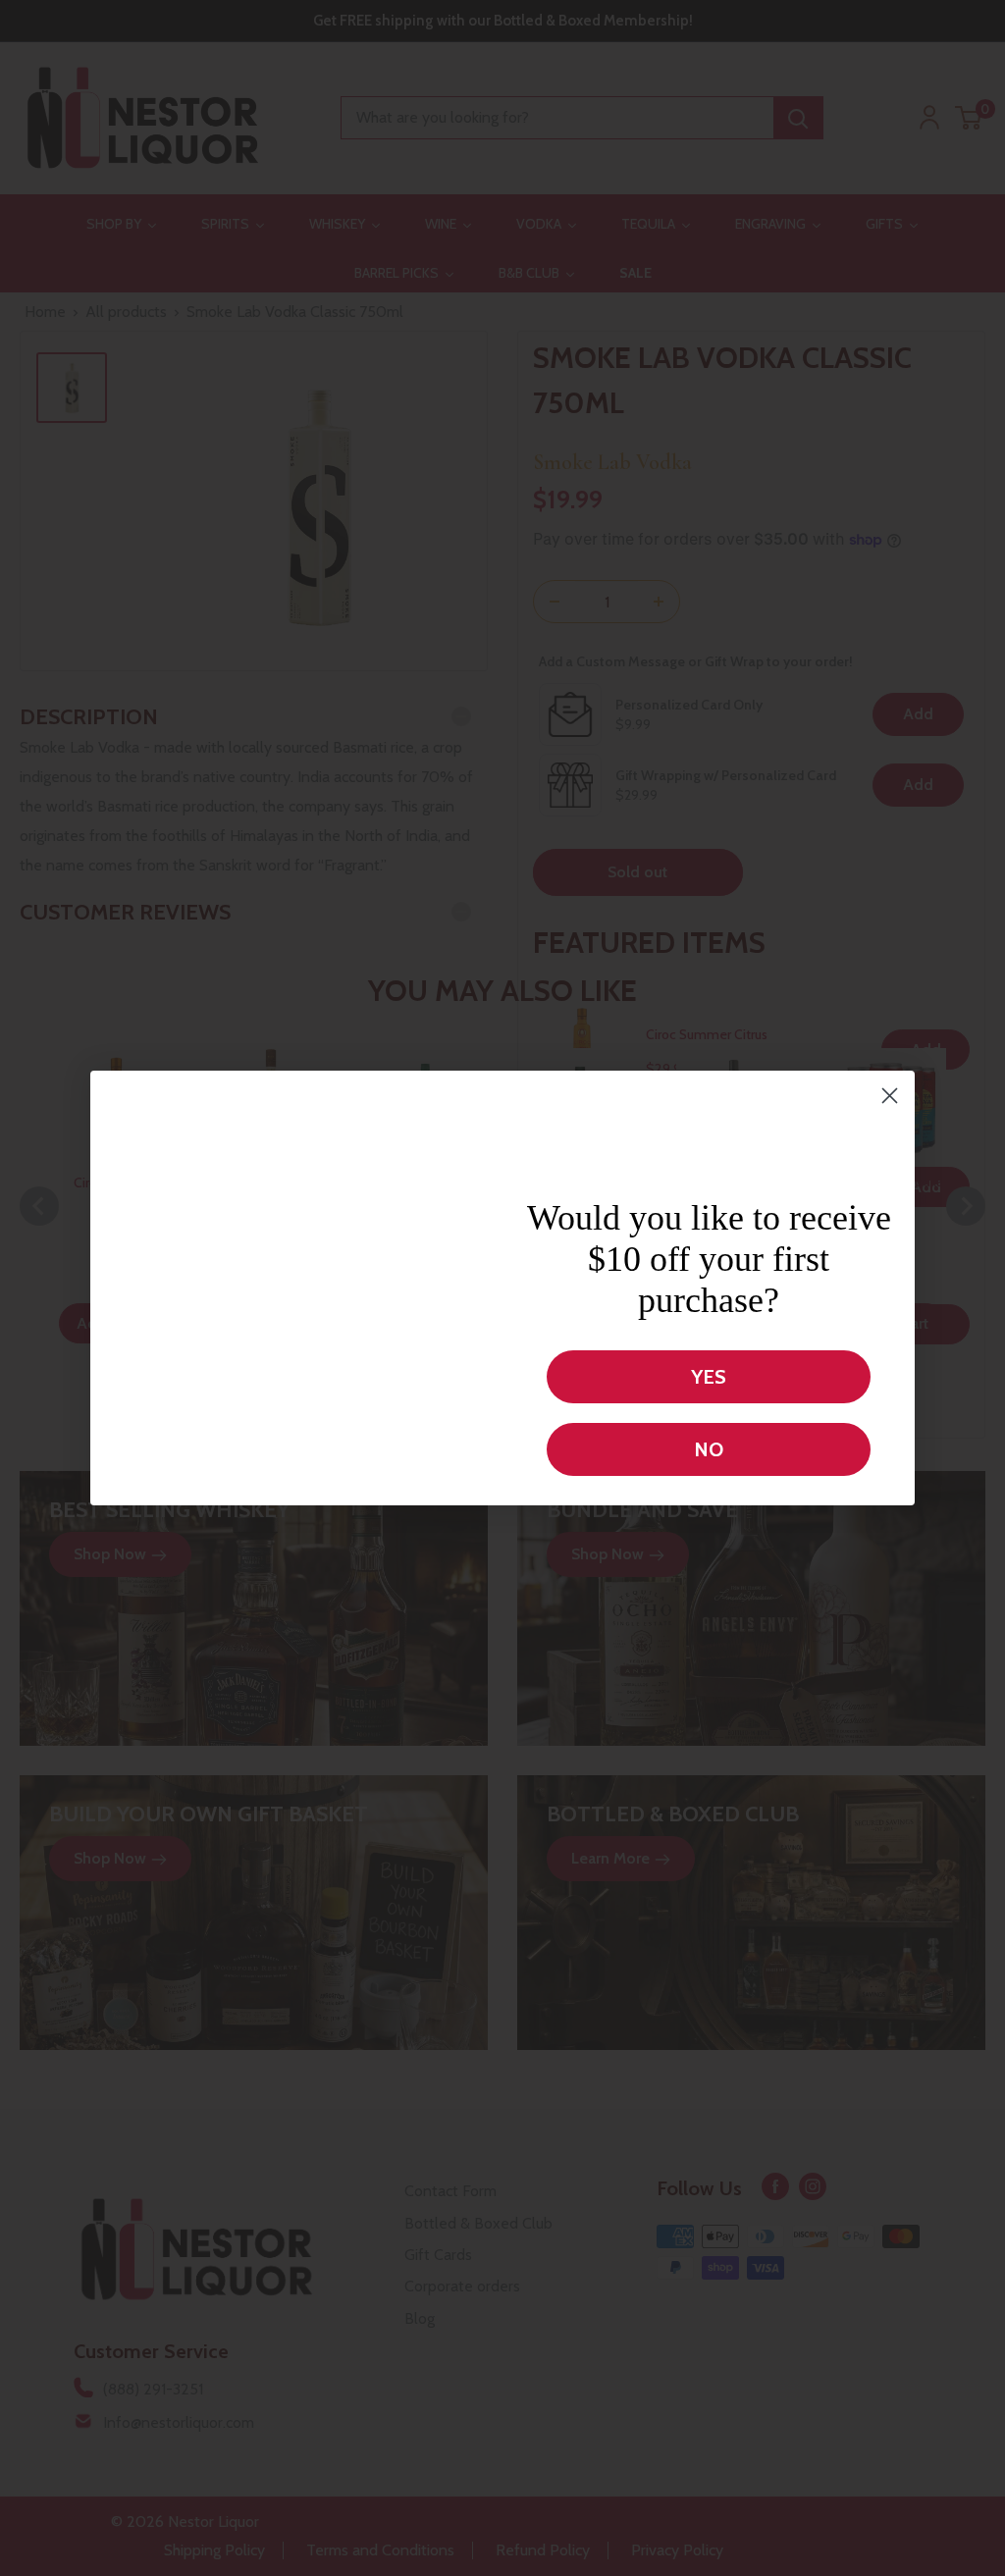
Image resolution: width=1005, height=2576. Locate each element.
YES (709, 1377)
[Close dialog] (890, 1047)
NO (709, 1449)
